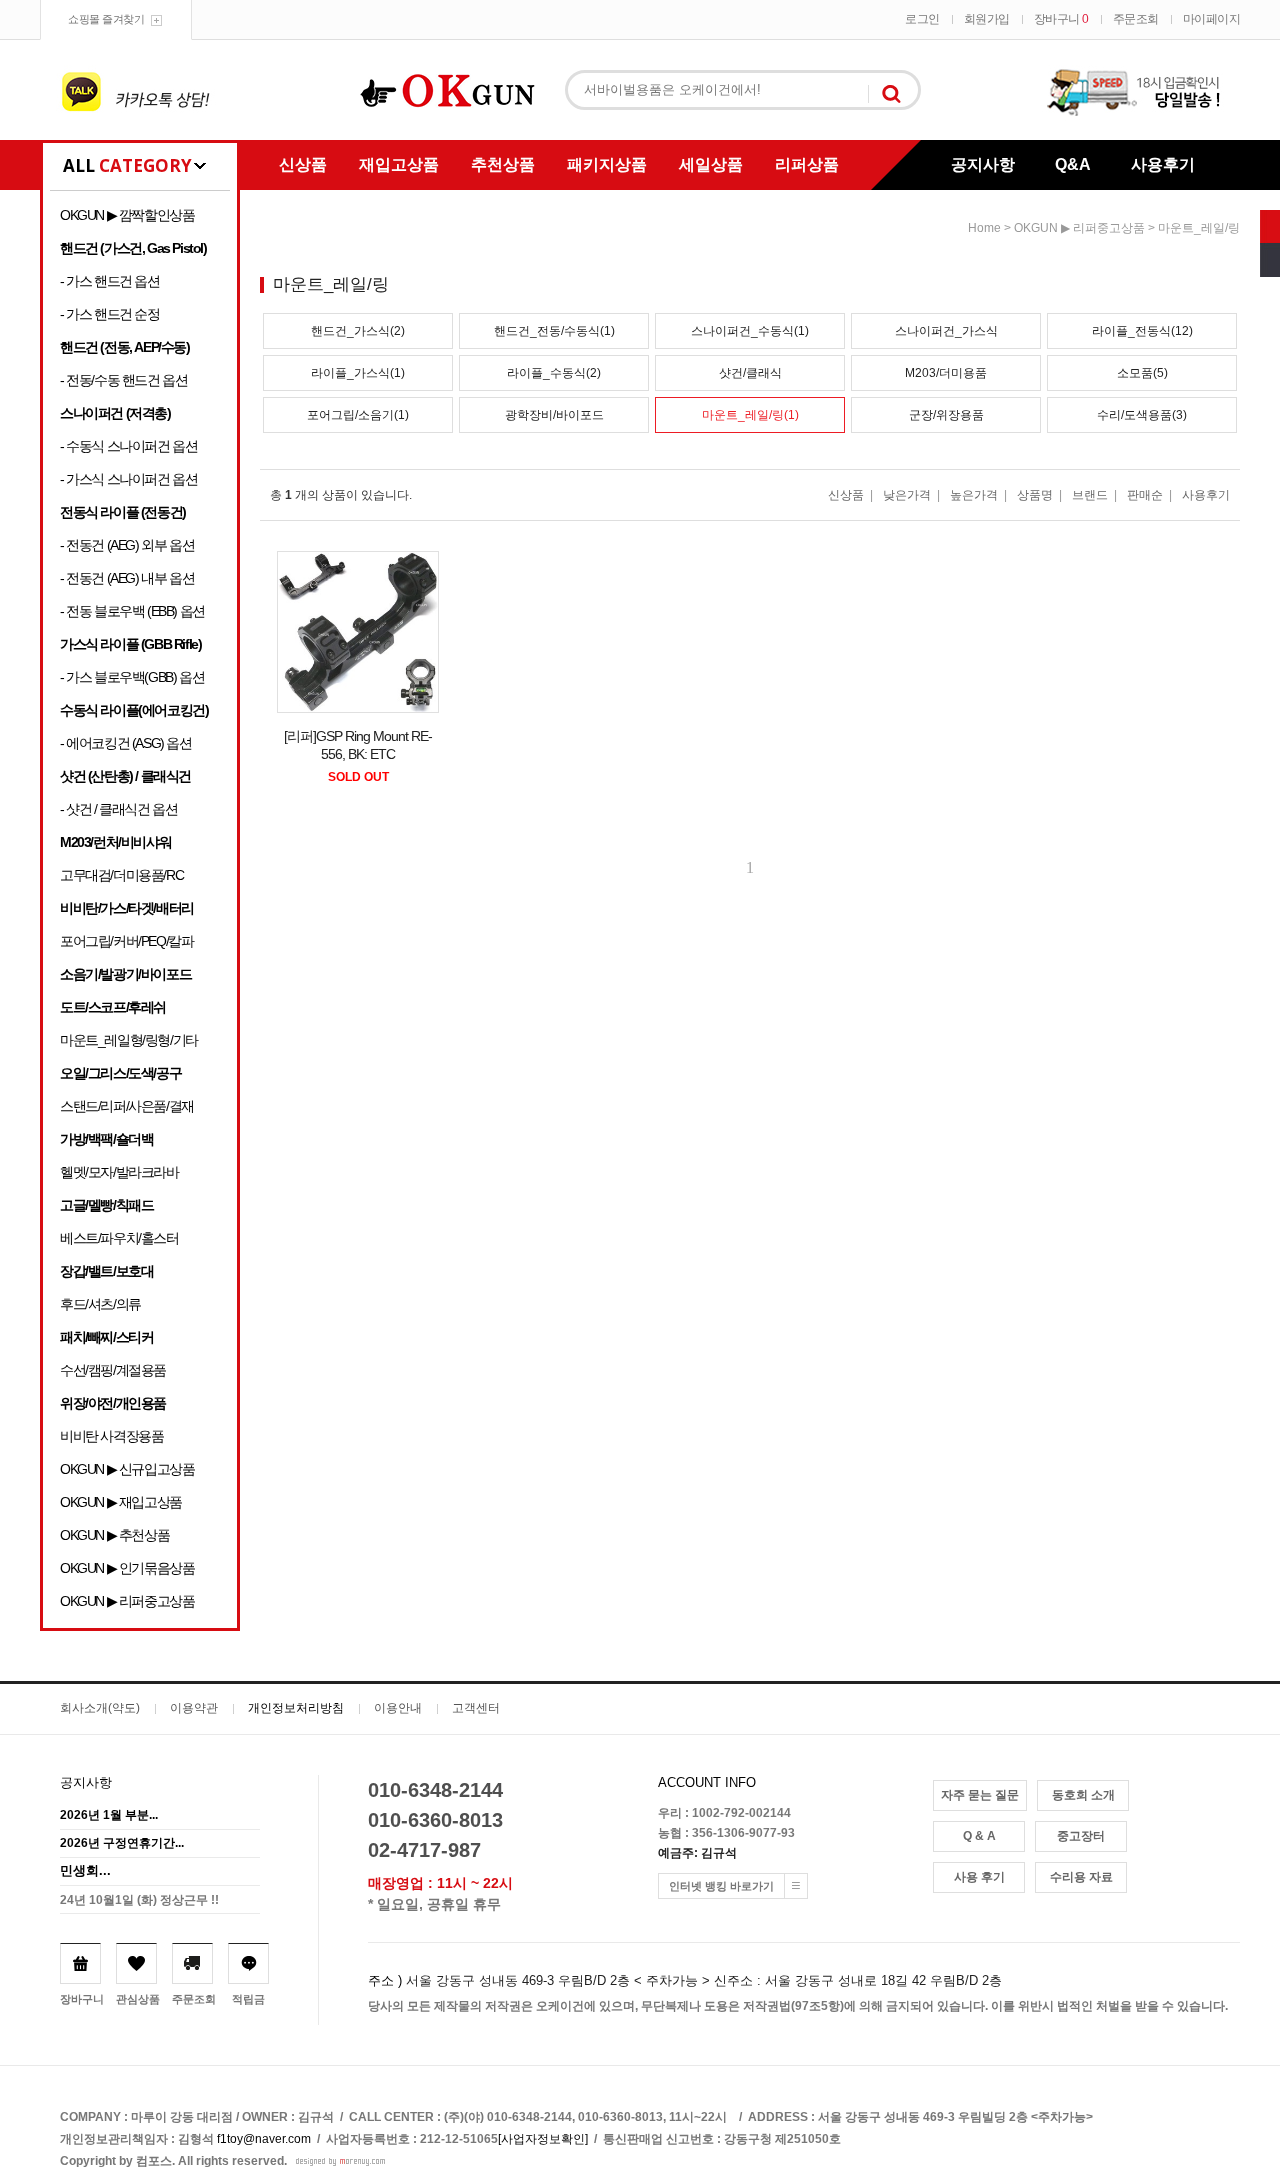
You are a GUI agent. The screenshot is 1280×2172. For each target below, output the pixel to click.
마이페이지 (1212, 19)
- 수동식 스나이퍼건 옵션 (128, 446)
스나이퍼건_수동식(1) (750, 331)
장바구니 (1061, 19)
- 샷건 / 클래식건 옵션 (118, 809)
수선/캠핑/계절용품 (113, 1370)
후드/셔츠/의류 (100, 1304)
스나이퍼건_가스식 (946, 331)
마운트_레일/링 (1199, 228)
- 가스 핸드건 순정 (110, 314)
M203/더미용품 (946, 373)
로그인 (922, 19)
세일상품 (711, 164)
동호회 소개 (1083, 1795)
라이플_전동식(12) (1142, 331)
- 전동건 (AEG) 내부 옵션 (127, 578)
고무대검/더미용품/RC (121, 875)
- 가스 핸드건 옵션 (110, 281)
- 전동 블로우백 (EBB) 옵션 (132, 611)
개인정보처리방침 (296, 1708)
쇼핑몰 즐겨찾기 (106, 19)
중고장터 (1081, 1836)
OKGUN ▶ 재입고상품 (121, 1502)
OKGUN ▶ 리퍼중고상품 (127, 1601)
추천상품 (503, 164)
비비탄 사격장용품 (111, 1436)
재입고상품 (399, 164)
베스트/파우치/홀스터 (119, 1238)
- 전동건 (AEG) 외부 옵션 (127, 545)
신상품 (303, 164)
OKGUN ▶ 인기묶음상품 (127, 1568)
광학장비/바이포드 (554, 415)
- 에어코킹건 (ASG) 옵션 (126, 743)
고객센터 (476, 1708)
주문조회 (1136, 19)
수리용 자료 (1081, 1877)
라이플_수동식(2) (554, 373)
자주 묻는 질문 (980, 1795)
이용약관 (194, 1708)
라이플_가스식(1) (358, 373)
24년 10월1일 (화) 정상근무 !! (139, 1900)
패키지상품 (607, 164)
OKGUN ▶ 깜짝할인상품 (127, 215)
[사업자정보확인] (543, 2139)
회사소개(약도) (100, 1708)
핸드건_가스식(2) (358, 331)
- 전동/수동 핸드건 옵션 (123, 380)
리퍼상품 (807, 164)
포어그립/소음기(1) (358, 415)
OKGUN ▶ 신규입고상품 (127, 1469)
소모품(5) (1142, 373)
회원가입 (987, 19)
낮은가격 (907, 495)
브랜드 (1090, 495)
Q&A (1073, 164)
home (984, 228)
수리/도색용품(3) (1142, 415)
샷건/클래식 (750, 373)
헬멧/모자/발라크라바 (119, 1172)
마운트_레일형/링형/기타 (129, 1040)
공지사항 (983, 164)
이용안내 (398, 1708)
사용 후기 (979, 1877)
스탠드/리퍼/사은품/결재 (127, 1106)
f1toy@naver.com (264, 2139)
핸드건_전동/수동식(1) (554, 331)
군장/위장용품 (946, 415)
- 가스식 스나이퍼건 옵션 (128, 479)
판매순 (1145, 495)
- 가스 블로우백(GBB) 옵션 (132, 677)
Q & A (979, 1836)
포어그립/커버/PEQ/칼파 (126, 941)
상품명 (1035, 495)
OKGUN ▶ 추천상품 (114, 1535)
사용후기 (1163, 164)
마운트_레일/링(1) (750, 415)
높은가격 (974, 495)
